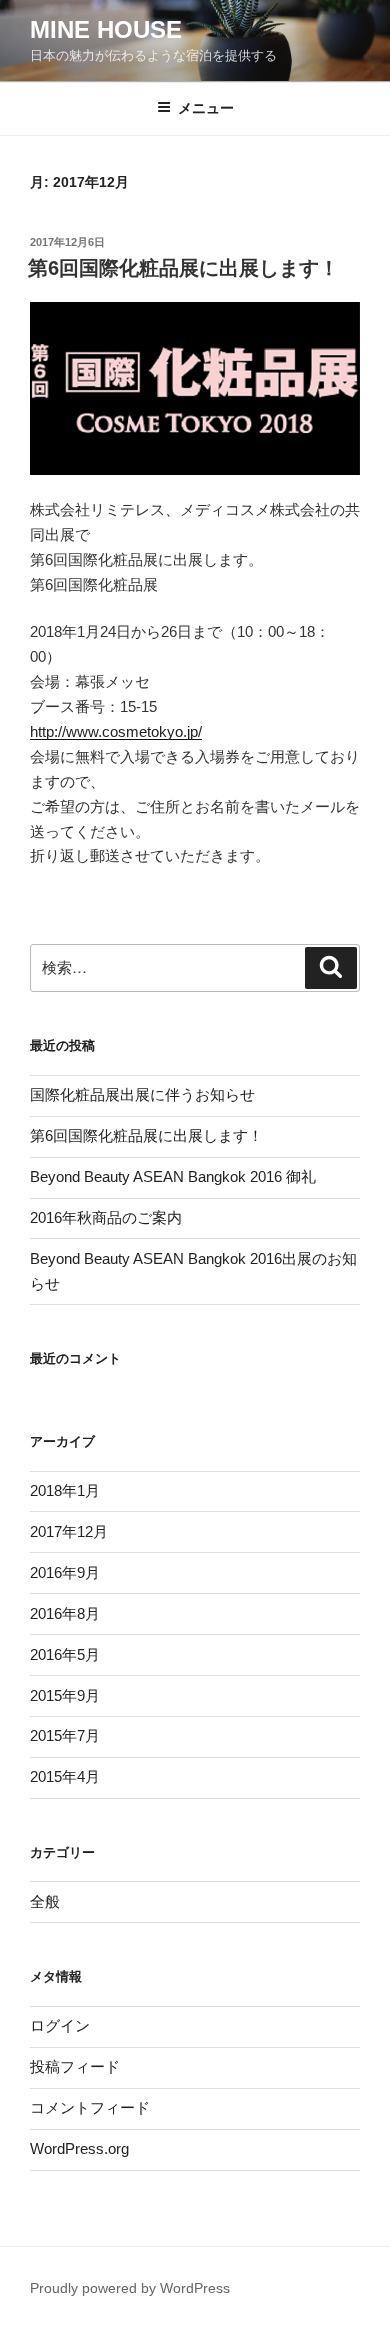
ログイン (60, 2025)
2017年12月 (69, 1531)
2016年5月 (65, 1654)
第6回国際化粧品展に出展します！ (183, 268)
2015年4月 (65, 1776)
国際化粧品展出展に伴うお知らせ (142, 1094)
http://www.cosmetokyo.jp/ (116, 731)
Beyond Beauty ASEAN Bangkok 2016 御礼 (173, 1176)
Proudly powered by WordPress (130, 2288)
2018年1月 (65, 1490)
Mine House (106, 29)
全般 (45, 1901)
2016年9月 (65, 1572)
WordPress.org (79, 2148)
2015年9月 (65, 1695)
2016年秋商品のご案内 (106, 1217)
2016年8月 (65, 1613)
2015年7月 (65, 1735)
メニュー (206, 108)
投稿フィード (75, 2066)
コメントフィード (90, 2107)
